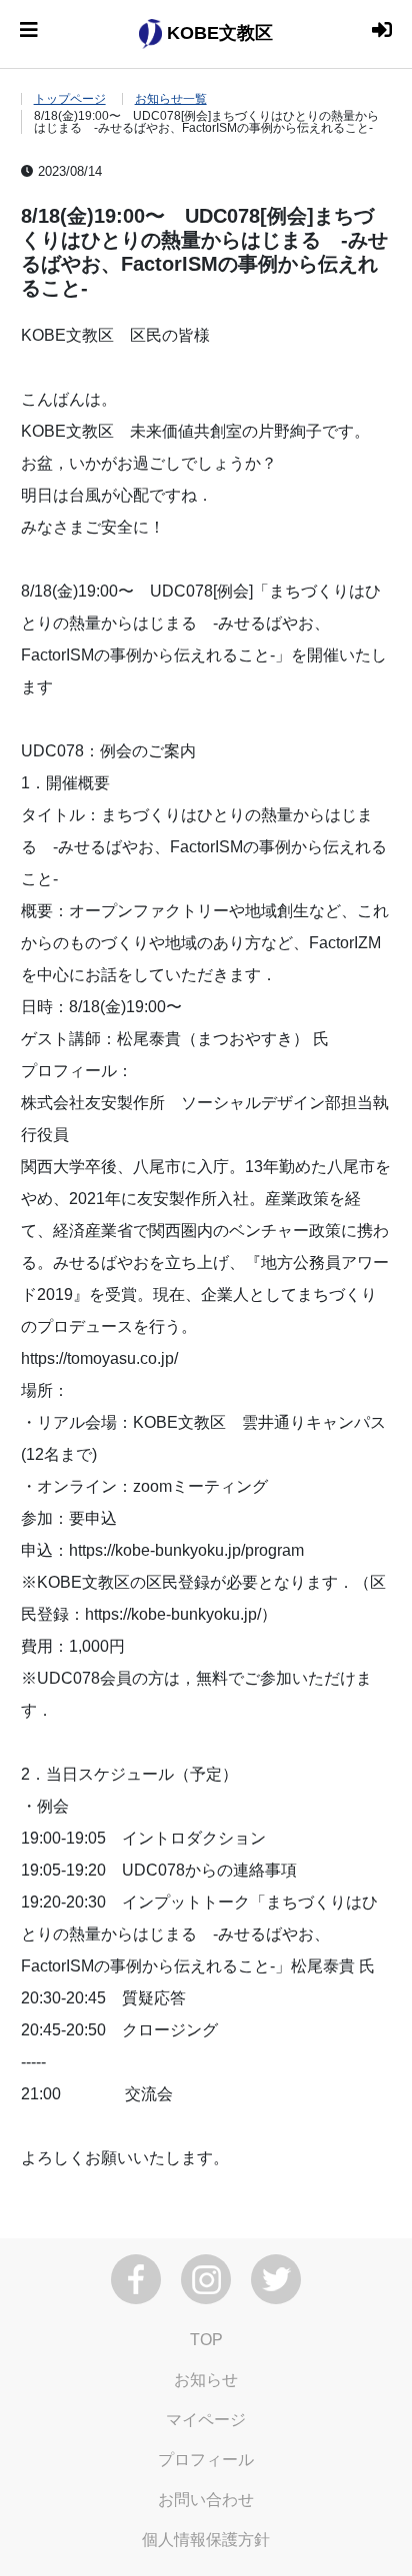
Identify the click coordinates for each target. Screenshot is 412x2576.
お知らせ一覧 (171, 99)
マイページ (206, 2420)
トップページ (70, 99)
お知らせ (206, 2380)
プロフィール (206, 2460)
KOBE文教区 (217, 33)
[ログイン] (382, 30)
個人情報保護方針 (206, 2540)
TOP (206, 2340)
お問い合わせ (206, 2500)
